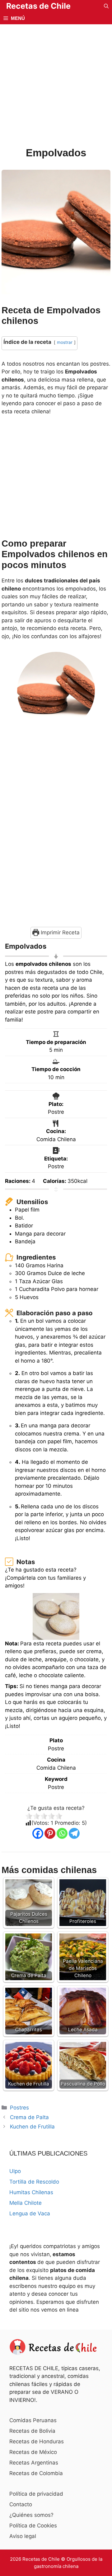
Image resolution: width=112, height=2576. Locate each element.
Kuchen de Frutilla (32, 2127)
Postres (19, 2108)
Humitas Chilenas (31, 2192)
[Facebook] (38, 1833)
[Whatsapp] (62, 1833)
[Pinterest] (50, 1833)
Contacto (21, 2504)
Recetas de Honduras (37, 2441)
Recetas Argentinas (34, 2463)
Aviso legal (23, 2536)
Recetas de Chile (38, 6)
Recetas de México (33, 2452)
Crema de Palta (29, 2117)
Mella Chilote (26, 2203)
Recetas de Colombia (36, 2473)
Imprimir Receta (59, 932)
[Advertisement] (56, 87)
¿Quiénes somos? (31, 2515)
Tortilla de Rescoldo (34, 2182)
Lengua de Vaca (30, 2213)
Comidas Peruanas (33, 2420)
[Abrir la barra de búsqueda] (106, 6)
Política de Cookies (33, 2526)
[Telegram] (74, 1833)
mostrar (65, 342)
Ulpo (15, 2171)
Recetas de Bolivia (32, 2431)
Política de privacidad (36, 2494)
